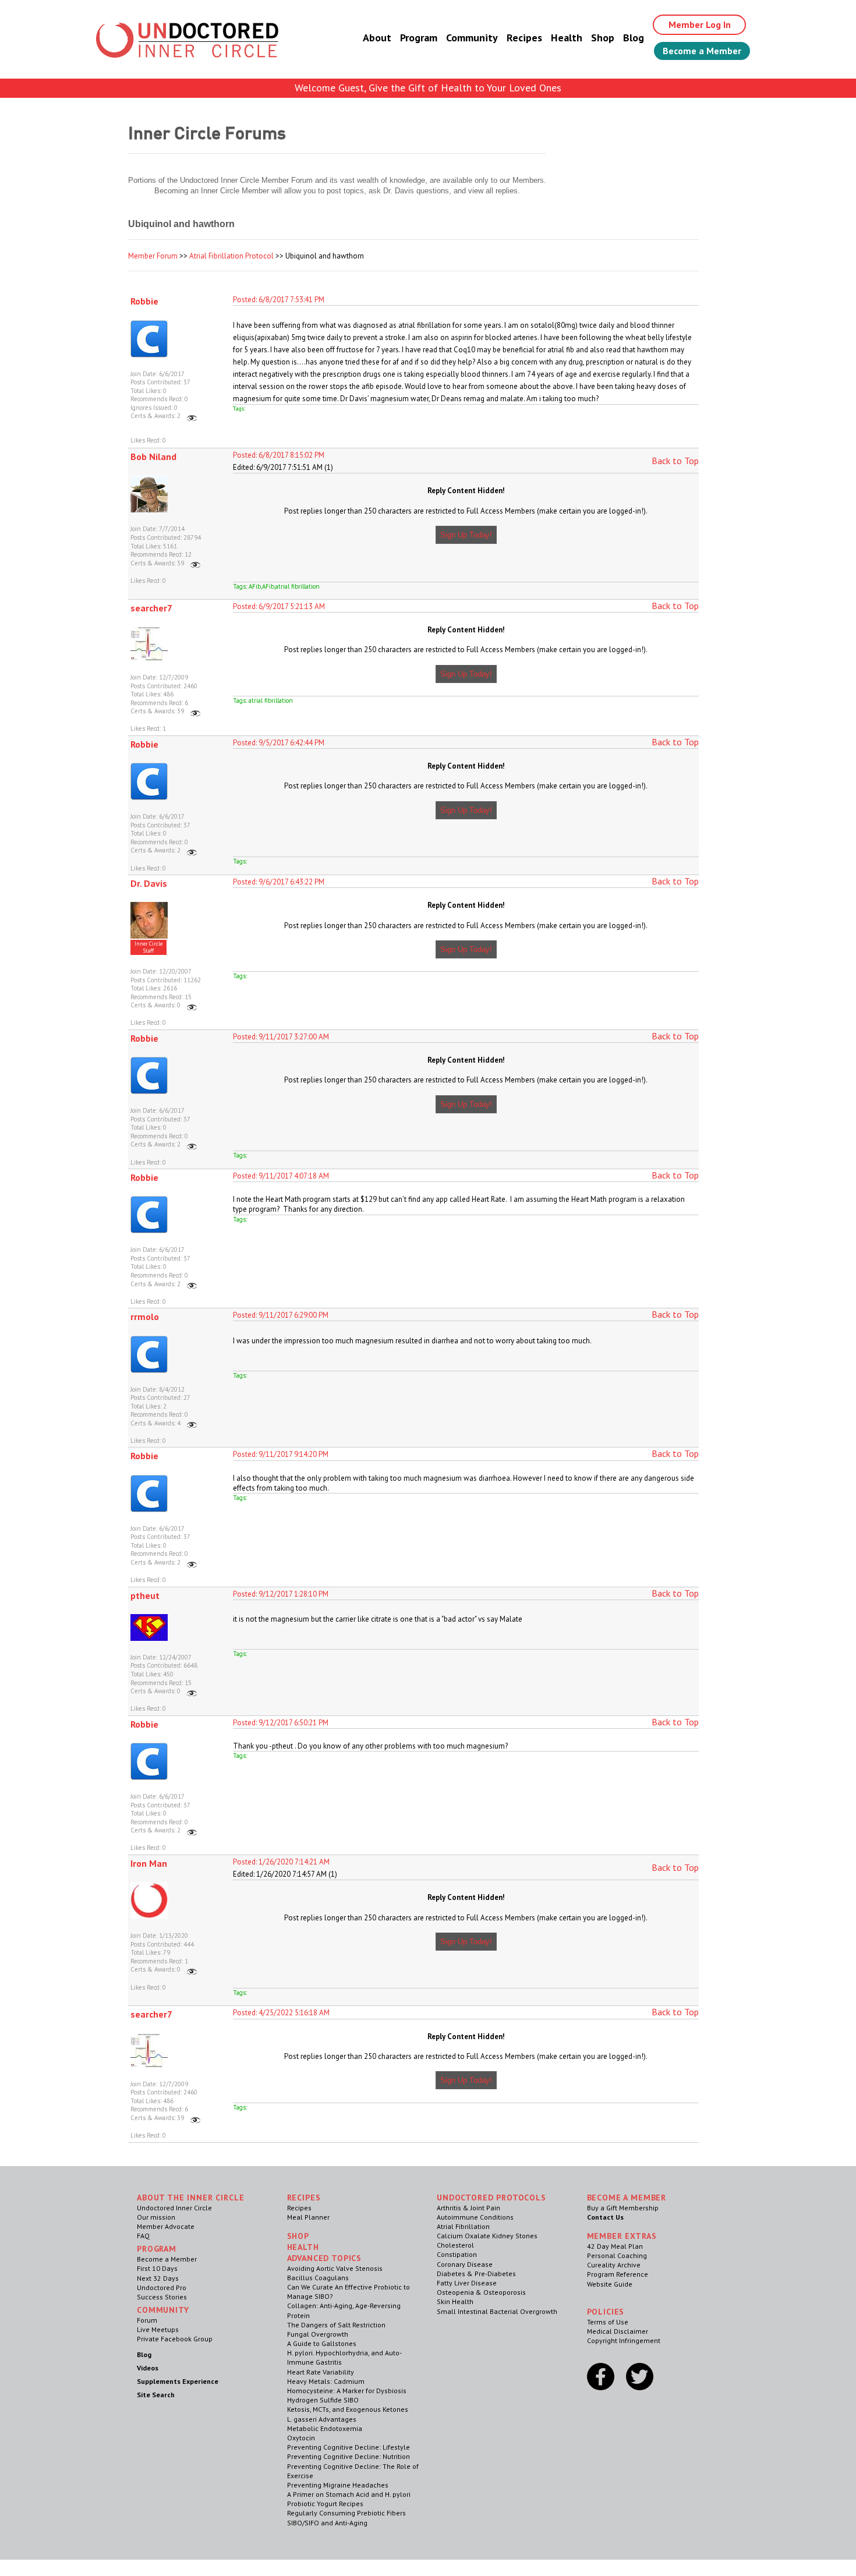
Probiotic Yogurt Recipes (325, 2504)
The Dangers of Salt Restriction (336, 2325)
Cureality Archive (614, 2265)
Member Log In (700, 24)
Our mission (156, 2217)
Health (567, 38)
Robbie (144, 301)
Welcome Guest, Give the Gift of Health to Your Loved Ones (428, 88)
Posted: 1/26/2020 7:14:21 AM (281, 1862)
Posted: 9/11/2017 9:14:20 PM (281, 1454)
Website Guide (610, 2284)
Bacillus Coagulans (318, 2278)
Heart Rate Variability (321, 2372)
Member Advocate (166, 2226)
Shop (603, 38)
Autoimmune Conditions (475, 2217)
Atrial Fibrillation (463, 2226)
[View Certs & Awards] (192, 416)
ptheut (145, 1595)
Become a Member (702, 51)
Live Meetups (158, 2329)
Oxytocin (301, 2438)
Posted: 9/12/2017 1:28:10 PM (281, 1594)
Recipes (524, 38)
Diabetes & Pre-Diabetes (476, 2274)
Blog (634, 38)
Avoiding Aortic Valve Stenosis (335, 2268)
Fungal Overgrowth (318, 2334)
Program (419, 38)
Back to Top (675, 461)
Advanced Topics (325, 2258)
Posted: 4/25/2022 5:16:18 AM (281, 2013)
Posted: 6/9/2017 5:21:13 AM (279, 606)
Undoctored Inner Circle (174, 2208)
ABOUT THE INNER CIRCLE (190, 2198)
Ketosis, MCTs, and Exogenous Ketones (348, 2409)
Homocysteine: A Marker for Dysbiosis (347, 2391)
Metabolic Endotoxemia (325, 2428)
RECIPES (304, 2198)
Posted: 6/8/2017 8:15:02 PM (279, 455)
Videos (148, 2368)
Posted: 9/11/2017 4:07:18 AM (281, 1176)
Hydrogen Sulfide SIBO (323, 2400)
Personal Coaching (617, 2255)
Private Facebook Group (175, 2339)
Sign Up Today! (466, 535)
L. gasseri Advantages (322, 2419)
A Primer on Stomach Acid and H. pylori (349, 2494)
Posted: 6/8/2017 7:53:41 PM (279, 300)
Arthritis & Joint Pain (468, 2208)
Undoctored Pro (162, 2287)
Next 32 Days (158, 2278)
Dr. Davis (149, 883)
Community (472, 38)
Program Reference (618, 2274)
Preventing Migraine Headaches (338, 2485)
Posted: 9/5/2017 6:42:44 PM (279, 743)
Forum (147, 2320)
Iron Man (149, 1863)
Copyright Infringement (624, 2340)
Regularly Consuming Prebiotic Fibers (346, 2513)
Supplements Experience (178, 2381)
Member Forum (153, 256)
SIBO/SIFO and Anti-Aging (327, 2523)
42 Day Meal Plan (615, 2246)
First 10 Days (157, 2268)
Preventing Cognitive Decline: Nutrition (349, 2456)
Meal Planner (308, 2217)
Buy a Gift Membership (623, 2208)
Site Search (156, 2395)
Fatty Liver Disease (467, 2283)
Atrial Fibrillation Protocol (231, 256)
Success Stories (162, 2297)
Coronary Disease (465, 2264)
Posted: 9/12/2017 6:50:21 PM (281, 1723)
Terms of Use (608, 2322)
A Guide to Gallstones (322, 2343)
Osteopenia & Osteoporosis (481, 2292)
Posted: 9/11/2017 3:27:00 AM (281, 1037)
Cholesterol (455, 2245)
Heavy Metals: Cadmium (326, 2381)
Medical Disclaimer (618, 2331)
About (377, 38)
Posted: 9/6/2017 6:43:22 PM (279, 882)
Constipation (457, 2254)
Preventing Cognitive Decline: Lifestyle (349, 2447)
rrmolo (145, 1317)
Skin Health (455, 2301)
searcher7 (151, 608)
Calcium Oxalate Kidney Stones (487, 2236)
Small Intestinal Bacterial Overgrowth (497, 2311)
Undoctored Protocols (491, 2198)
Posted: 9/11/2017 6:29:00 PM (281, 1315)
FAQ (143, 2236)
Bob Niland (153, 457)
